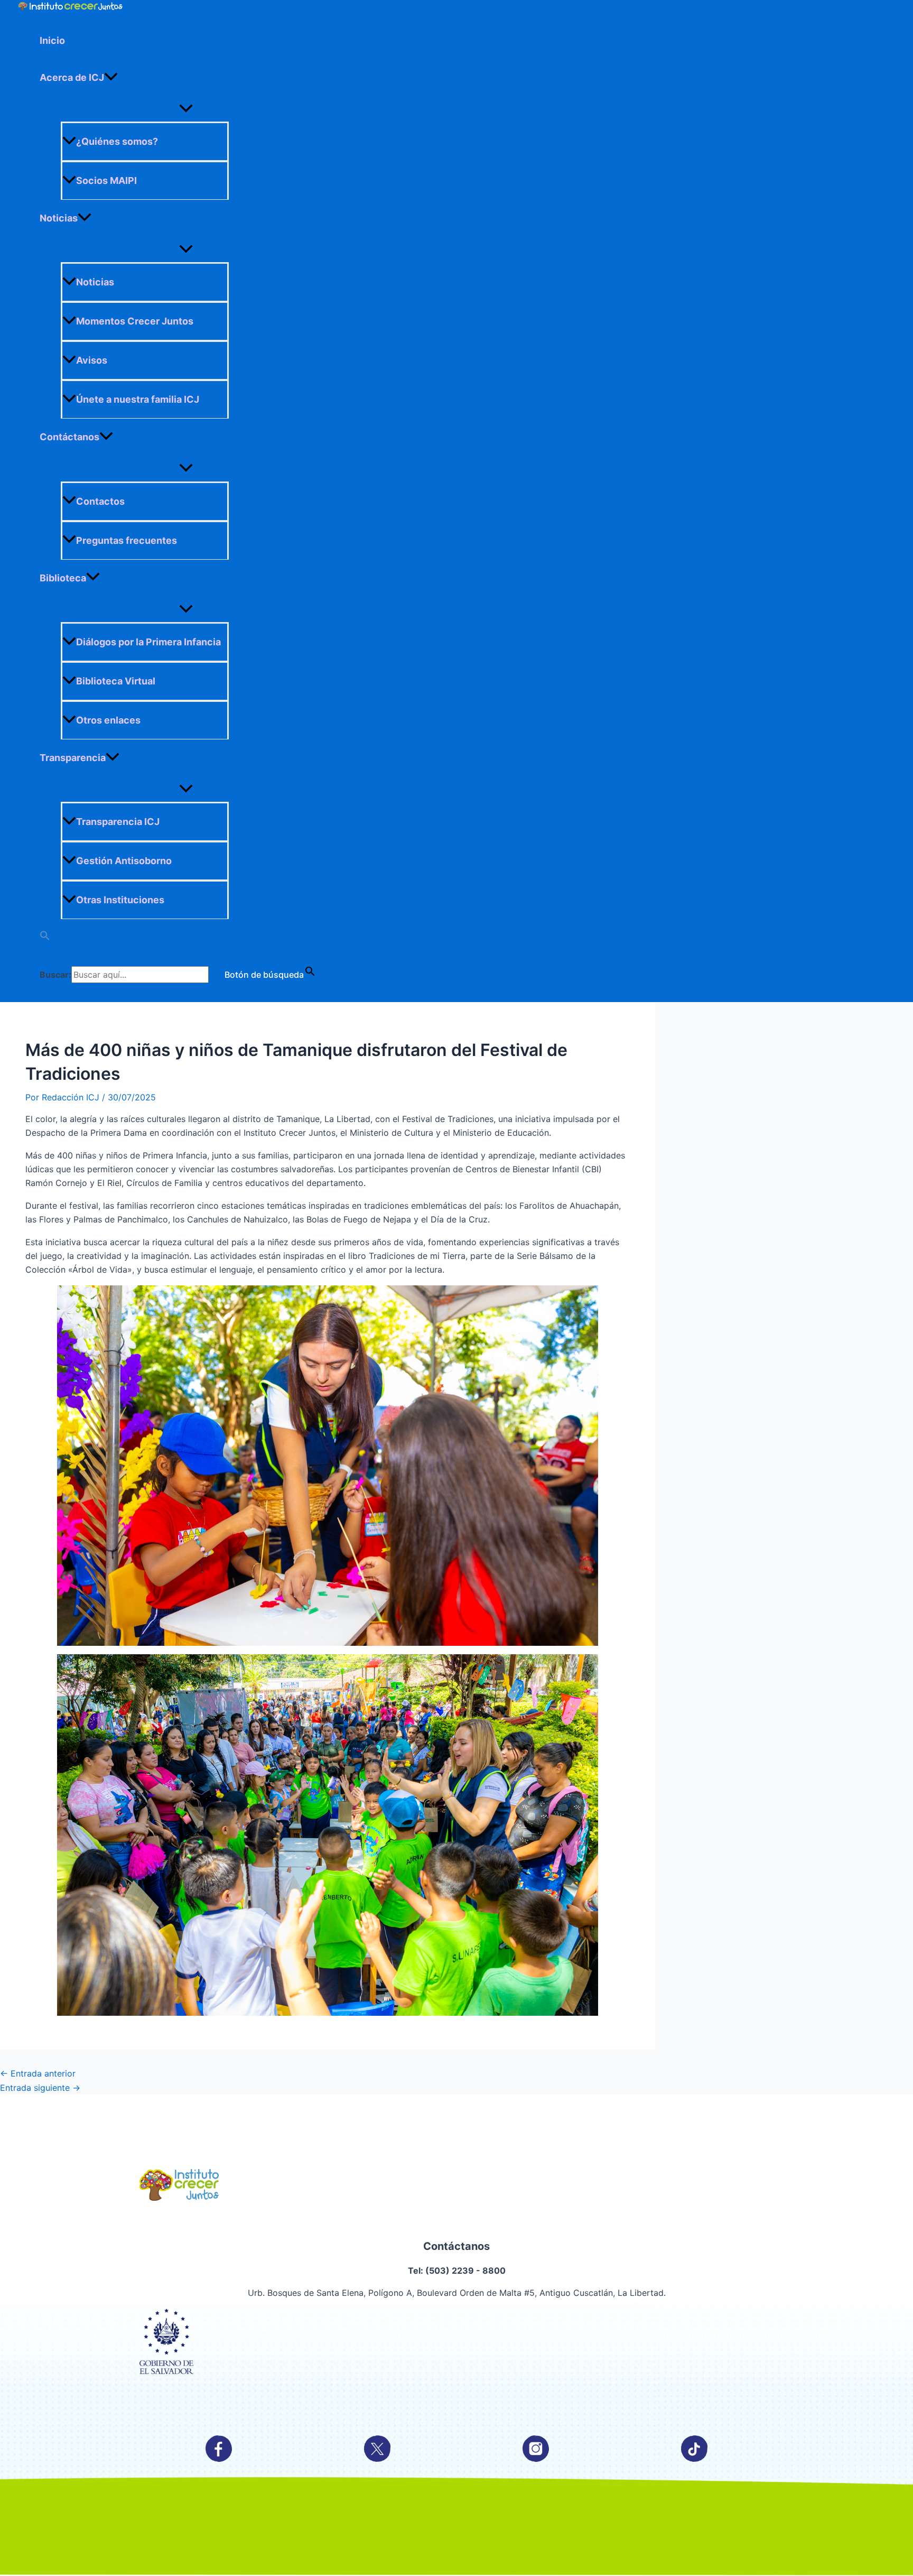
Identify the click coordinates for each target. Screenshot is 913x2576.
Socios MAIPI (106, 180)
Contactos (100, 501)
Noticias (59, 218)
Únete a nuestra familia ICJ (138, 399)
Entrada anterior (38, 2073)
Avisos (92, 360)
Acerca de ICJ (72, 77)
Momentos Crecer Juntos (135, 321)
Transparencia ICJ (118, 822)
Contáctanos (69, 437)
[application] (111, 78)
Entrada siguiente (40, 2088)
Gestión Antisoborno (124, 861)
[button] (186, 938)
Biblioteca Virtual (116, 681)
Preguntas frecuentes (127, 540)
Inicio (52, 40)
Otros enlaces (108, 720)
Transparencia (73, 758)
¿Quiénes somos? (117, 141)
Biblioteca (63, 578)
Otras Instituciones (120, 900)
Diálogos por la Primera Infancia (148, 642)
